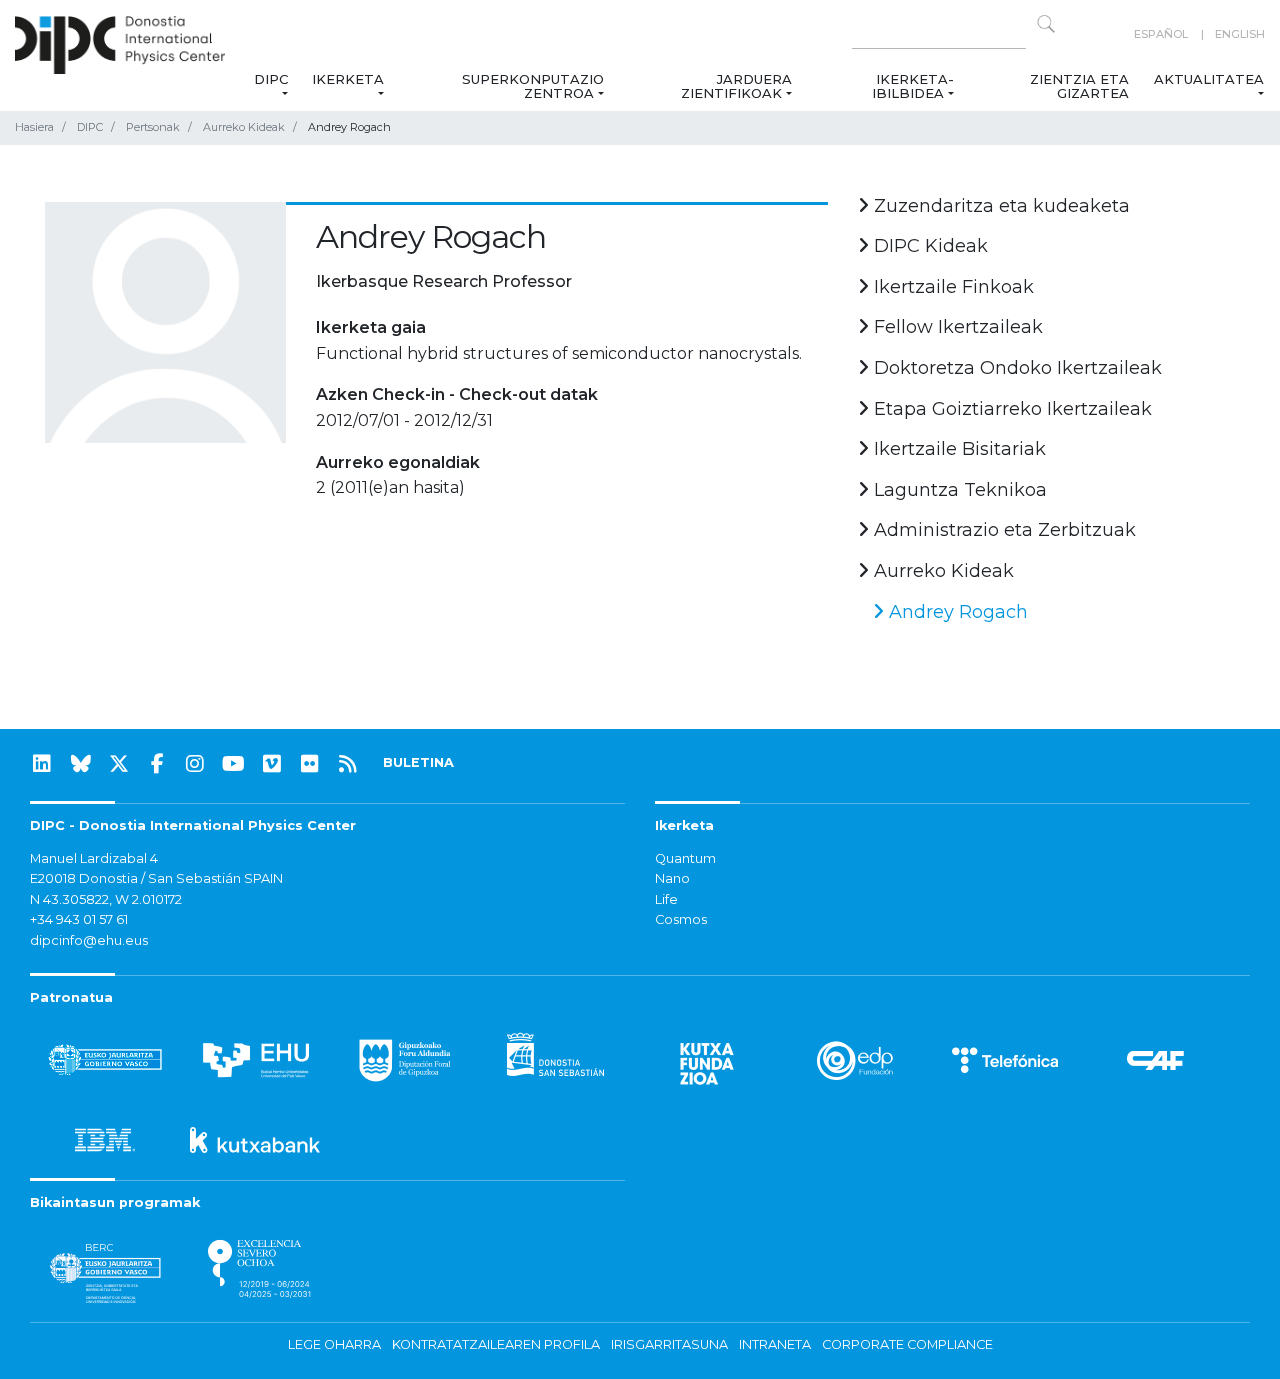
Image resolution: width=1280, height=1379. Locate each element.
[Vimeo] (272, 764)
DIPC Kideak (928, 246)
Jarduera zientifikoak (736, 86)
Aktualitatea (1209, 79)
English (1240, 34)
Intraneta (775, 1344)
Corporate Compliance (907, 1344)
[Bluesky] (81, 764)
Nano (672, 878)
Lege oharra (334, 1344)
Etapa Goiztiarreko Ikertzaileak (1010, 409)
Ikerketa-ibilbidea (912, 86)
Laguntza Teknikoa (958, 490)
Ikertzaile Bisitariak (957, 449)
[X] (119, 764)
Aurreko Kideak (244, 127)
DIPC (271, 79)
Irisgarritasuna (669, 1344)
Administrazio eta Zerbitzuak (1002, 530)
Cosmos (681, 919)
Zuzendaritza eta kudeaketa (999, 206)
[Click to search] (1046, 24)
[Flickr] (310, 764)
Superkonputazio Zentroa (533, 86)
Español (1161, 34)
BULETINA (418, 762)
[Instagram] (195, 764)
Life (666, 899)
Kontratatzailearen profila (496, 1344)
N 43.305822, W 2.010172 (106, 899)
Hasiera (34, 127)
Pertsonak (153, 127)
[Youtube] (234, 764)
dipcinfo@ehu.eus (89, 940)
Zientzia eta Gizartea (1080, 86)
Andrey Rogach (956, 612)
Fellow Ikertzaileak (956, 327)
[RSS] (348, 764)
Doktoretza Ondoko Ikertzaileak (1015, 368)
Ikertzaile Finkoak (951, 287)
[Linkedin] (42, 764)
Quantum (685, 858)
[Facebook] (157, 764)
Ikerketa (348, 79)
